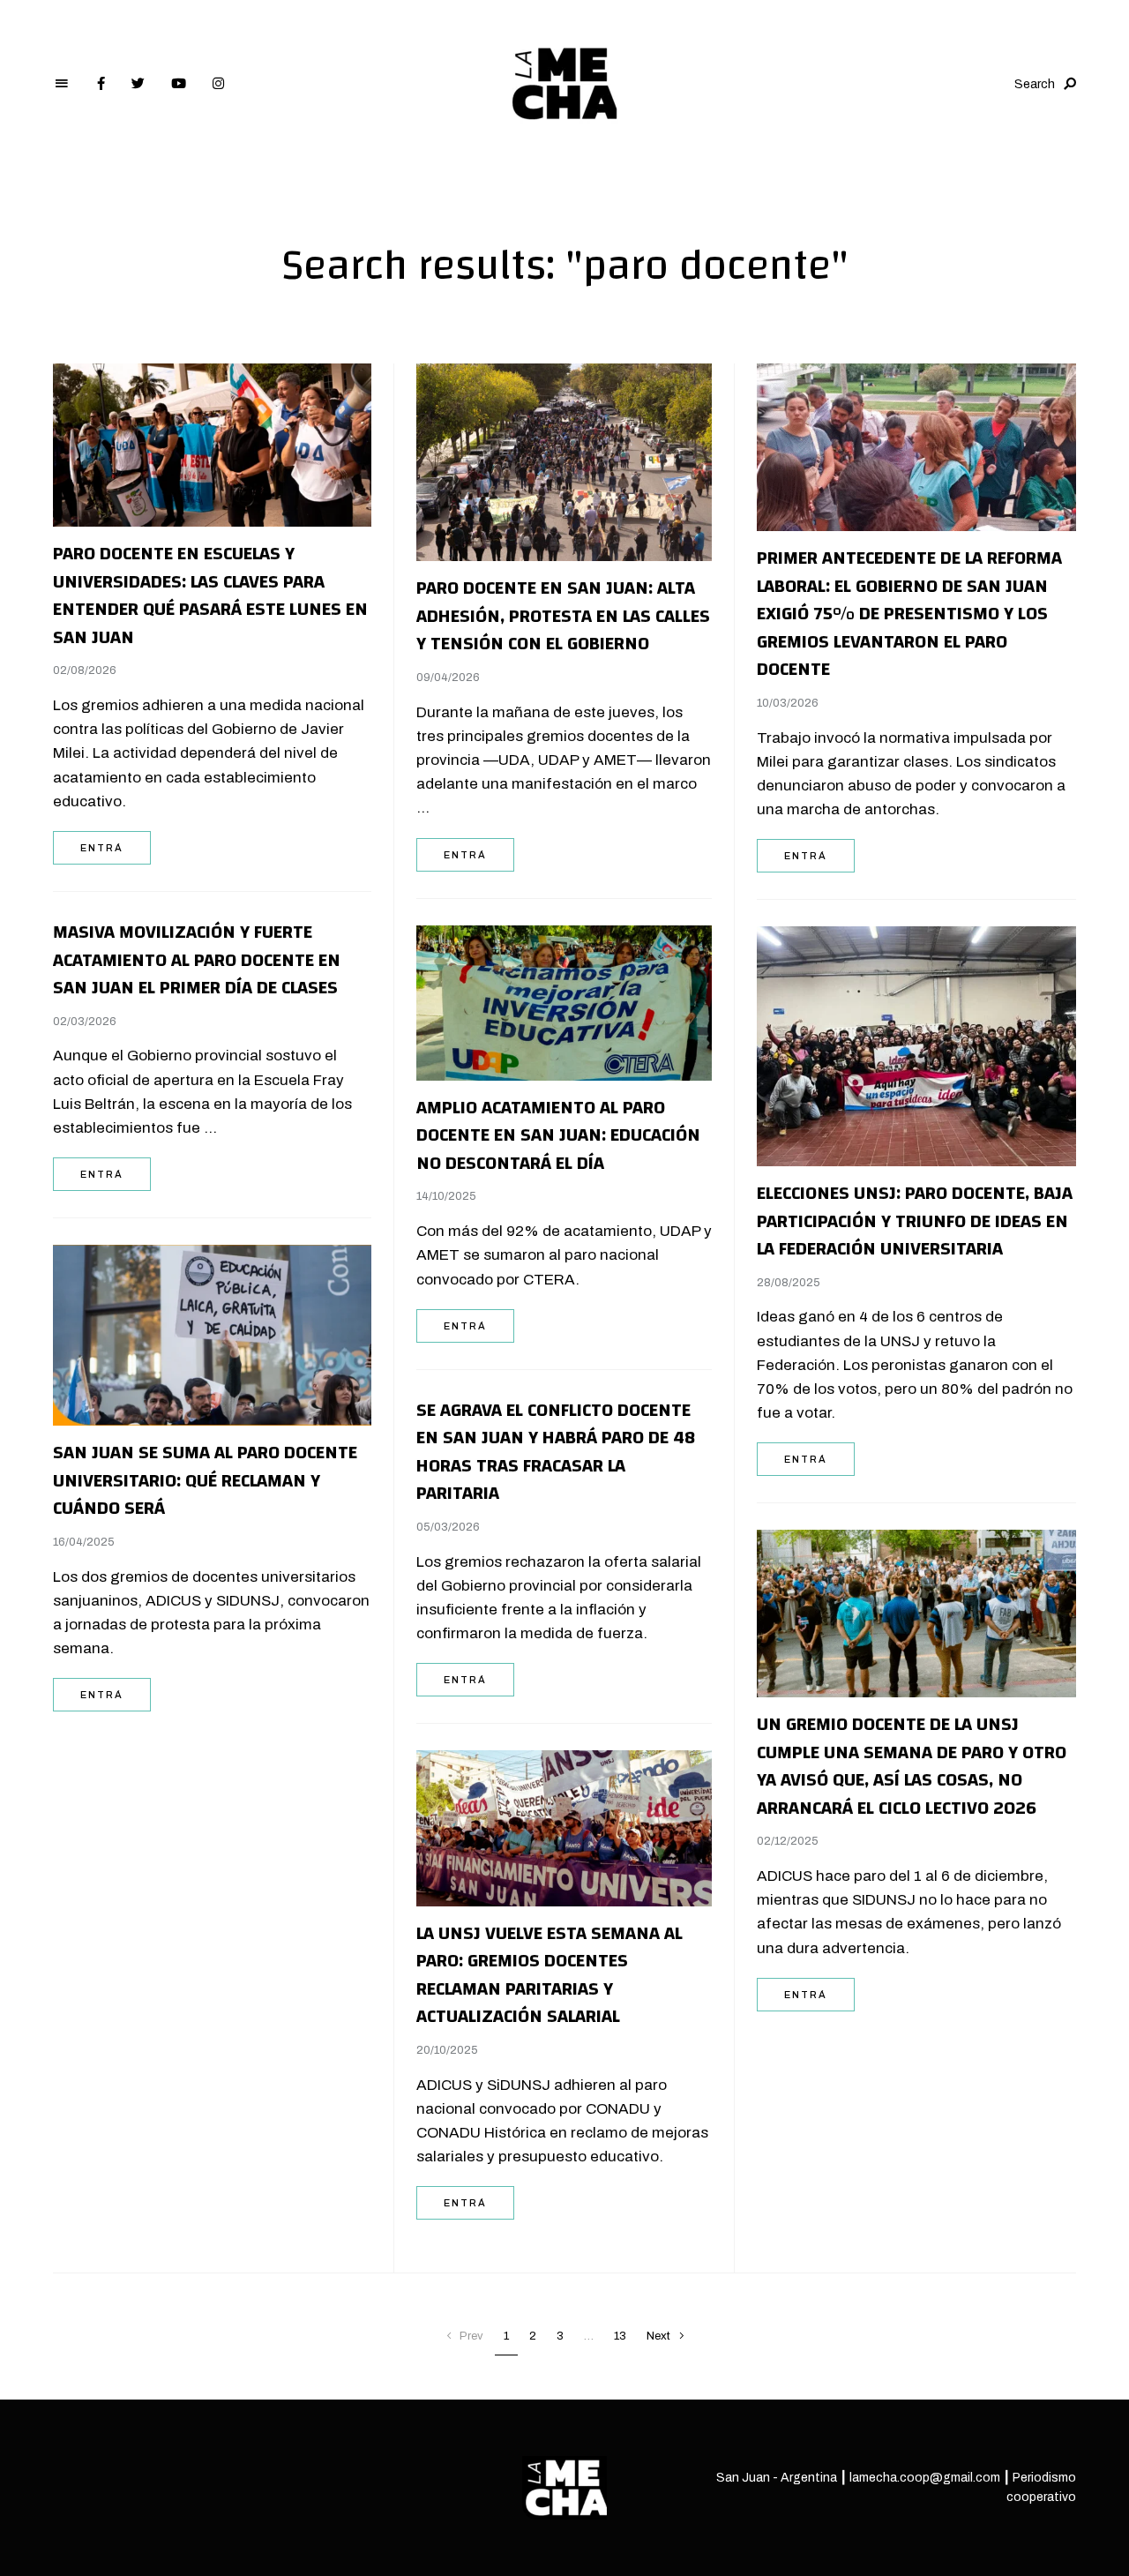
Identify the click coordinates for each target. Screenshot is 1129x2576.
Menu (62, 84)
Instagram (218, 84)
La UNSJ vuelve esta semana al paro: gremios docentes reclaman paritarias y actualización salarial (550, 1975)
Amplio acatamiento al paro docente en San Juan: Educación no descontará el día (558, 1135)
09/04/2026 (448, 678)
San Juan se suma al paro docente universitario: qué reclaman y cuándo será (205, 1480)
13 (620, 2336)
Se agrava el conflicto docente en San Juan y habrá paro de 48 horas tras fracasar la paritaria (556, 1452)
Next (658, 2336)
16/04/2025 (84, 1542)
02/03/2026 (85, 1022)
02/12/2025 (788, 1841)
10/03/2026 (788, 703)
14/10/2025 (446, 1196)
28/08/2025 (789, 1283)
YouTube (179, 84)
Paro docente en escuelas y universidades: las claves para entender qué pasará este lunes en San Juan (210, 595)
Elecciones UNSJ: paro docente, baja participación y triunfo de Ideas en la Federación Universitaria (915, 1221)
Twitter (138, 84)
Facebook (101, 84)
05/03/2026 (448, 1527)
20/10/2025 (447, 2050)
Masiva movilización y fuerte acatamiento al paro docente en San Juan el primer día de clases (197, 960)
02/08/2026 (85, 670)
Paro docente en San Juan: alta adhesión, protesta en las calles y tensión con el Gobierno (563, 616)
